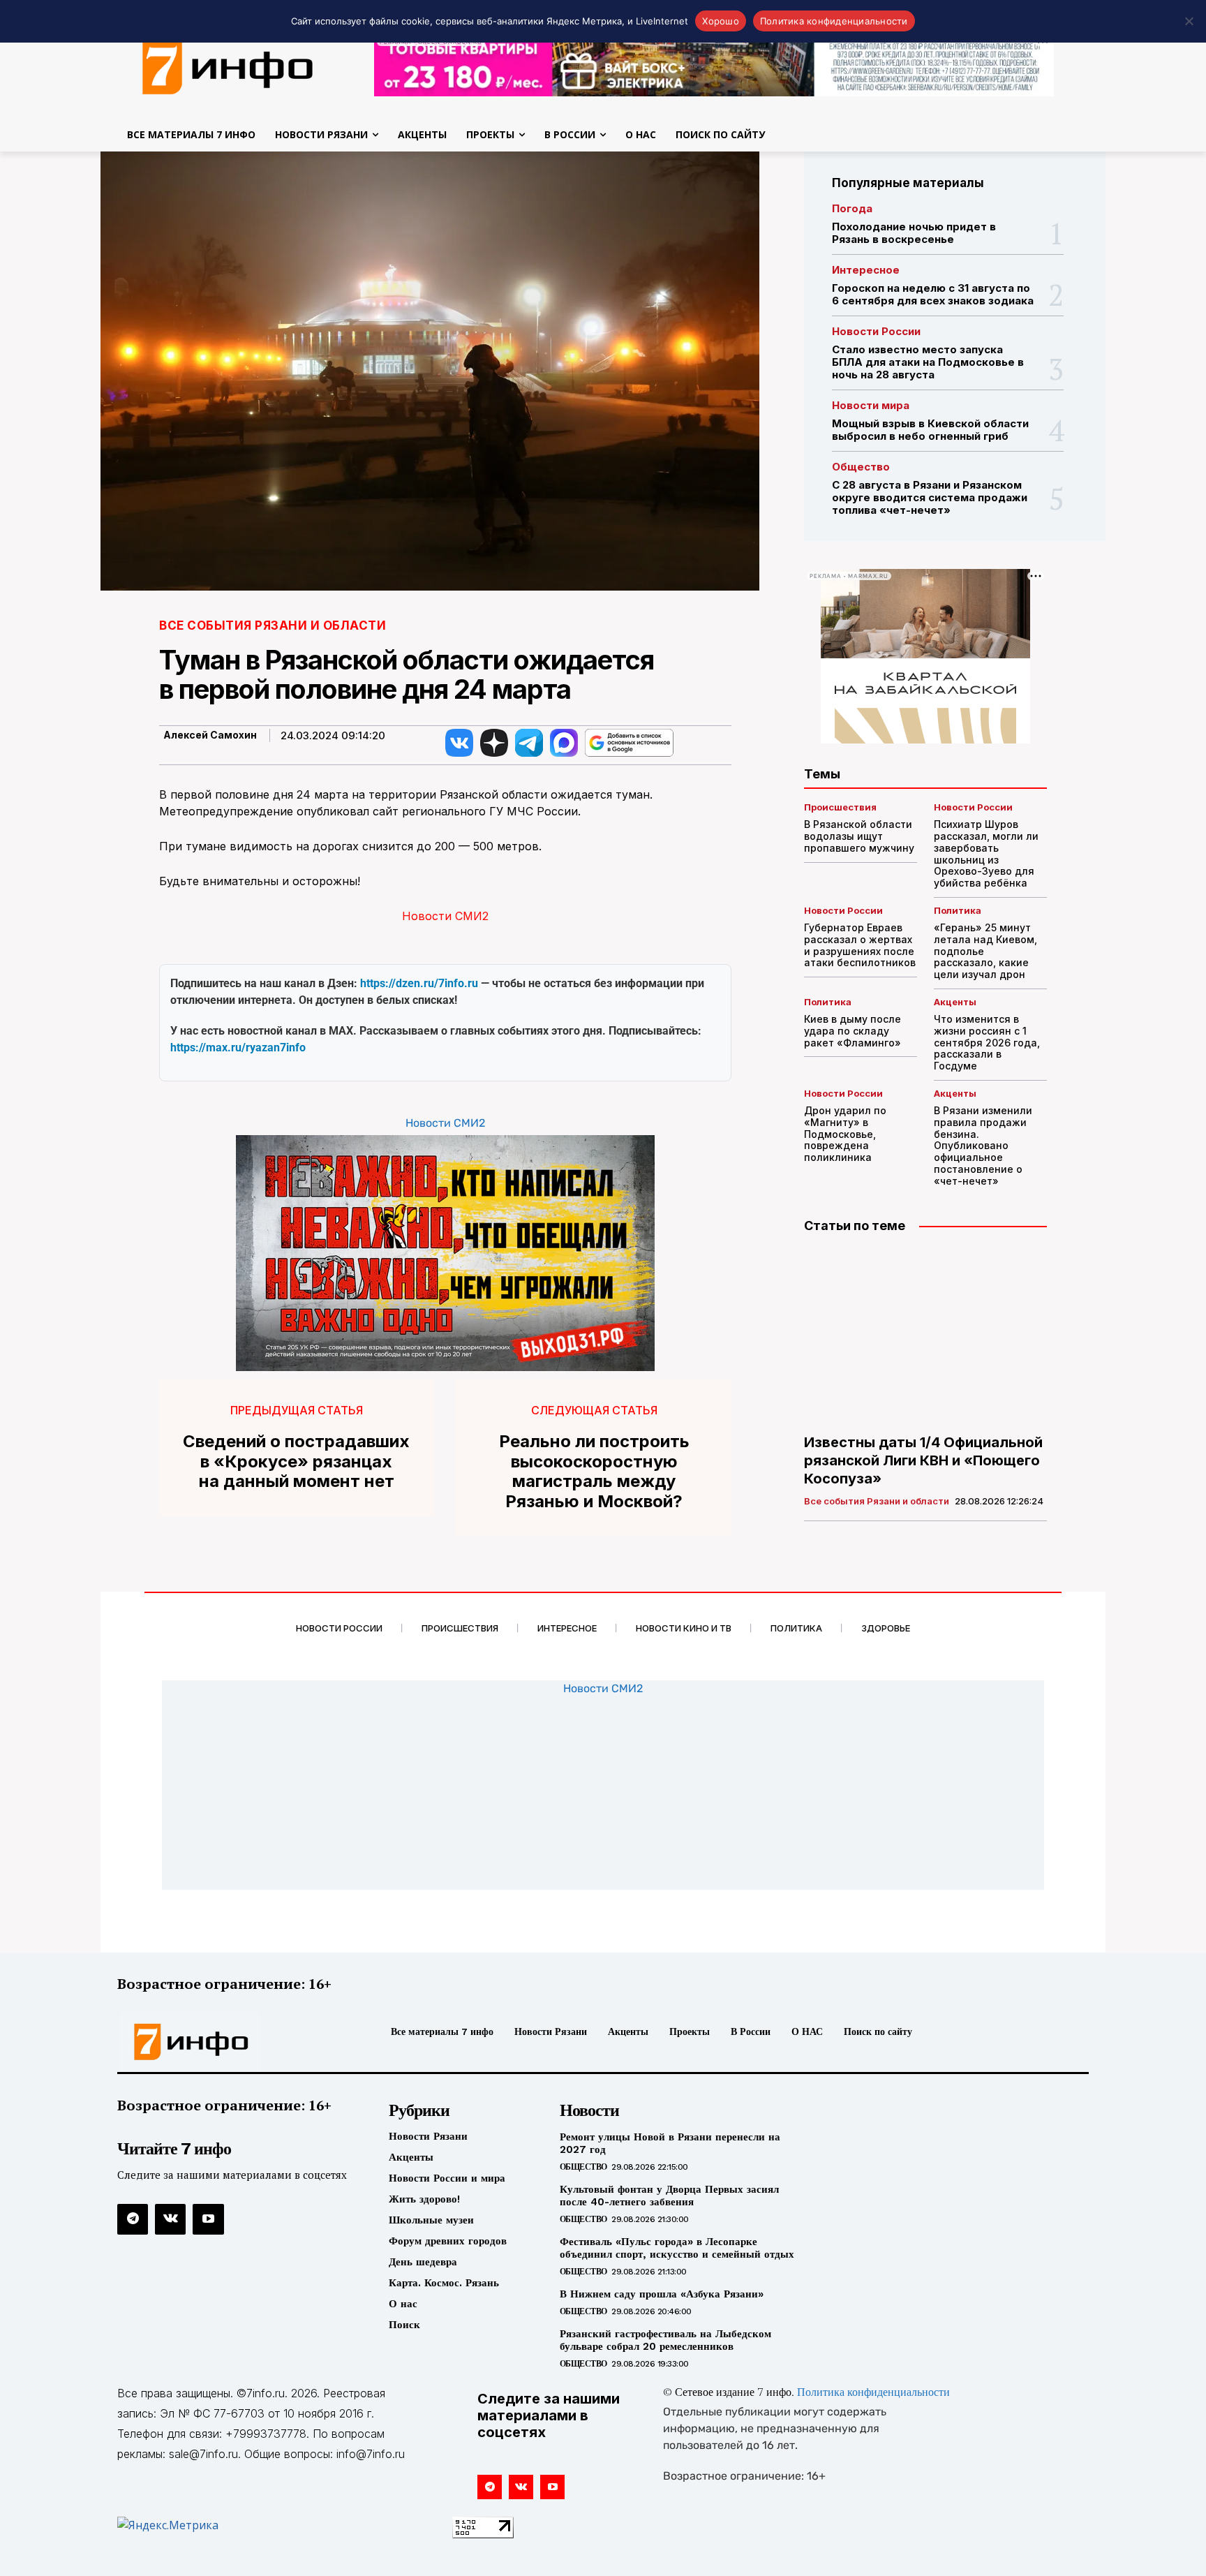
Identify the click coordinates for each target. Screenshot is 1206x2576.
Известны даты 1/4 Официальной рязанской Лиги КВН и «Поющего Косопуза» (923, 1460)
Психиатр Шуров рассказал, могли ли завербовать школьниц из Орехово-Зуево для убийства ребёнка (986, 853)
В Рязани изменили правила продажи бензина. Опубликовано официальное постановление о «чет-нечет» (983, 1146)
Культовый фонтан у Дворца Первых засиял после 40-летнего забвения (669, 2196)
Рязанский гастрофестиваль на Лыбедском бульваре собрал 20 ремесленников (665, 2340)
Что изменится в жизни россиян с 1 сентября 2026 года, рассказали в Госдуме (987, 1042)
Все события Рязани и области (273, 626)
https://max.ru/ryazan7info (238, 1048)
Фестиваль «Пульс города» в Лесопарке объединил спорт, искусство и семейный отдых (677, 2248)
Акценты (955, 1002)
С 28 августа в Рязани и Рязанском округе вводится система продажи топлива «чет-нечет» (930, 497)
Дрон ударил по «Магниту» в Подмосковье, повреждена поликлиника (845, 1134)
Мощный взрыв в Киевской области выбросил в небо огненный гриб (930, 430)
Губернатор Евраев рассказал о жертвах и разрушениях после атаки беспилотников (860, 945)
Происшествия (840, 807)
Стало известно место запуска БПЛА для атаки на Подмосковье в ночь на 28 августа (928, 362)
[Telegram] (133, 2219)
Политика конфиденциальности (873, 2393)
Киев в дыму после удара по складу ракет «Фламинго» (854, 1031)
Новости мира (871, 405)
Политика (958, 911)
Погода (852, 208)
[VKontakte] (170, 2219)
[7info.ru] (228, 66)
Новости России (876, 331)
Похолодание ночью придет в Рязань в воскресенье (914, 233)
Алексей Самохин (210, 735)
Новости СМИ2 (445, 916)
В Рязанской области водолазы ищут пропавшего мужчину (859, 836)
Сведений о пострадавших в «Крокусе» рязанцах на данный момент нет (296, 1462)
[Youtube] (208, 2219)
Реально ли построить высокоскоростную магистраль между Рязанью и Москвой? (594, 1472)
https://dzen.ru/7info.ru (419, 983)
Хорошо (721, 21)
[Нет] (1189, 21)
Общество (861, 467)
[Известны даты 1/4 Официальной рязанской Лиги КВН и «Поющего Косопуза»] (925, 1335)
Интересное (866, 270)
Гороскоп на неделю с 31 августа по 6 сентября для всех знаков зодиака (933, 294)
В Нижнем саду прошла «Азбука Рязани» (662, 2294)
